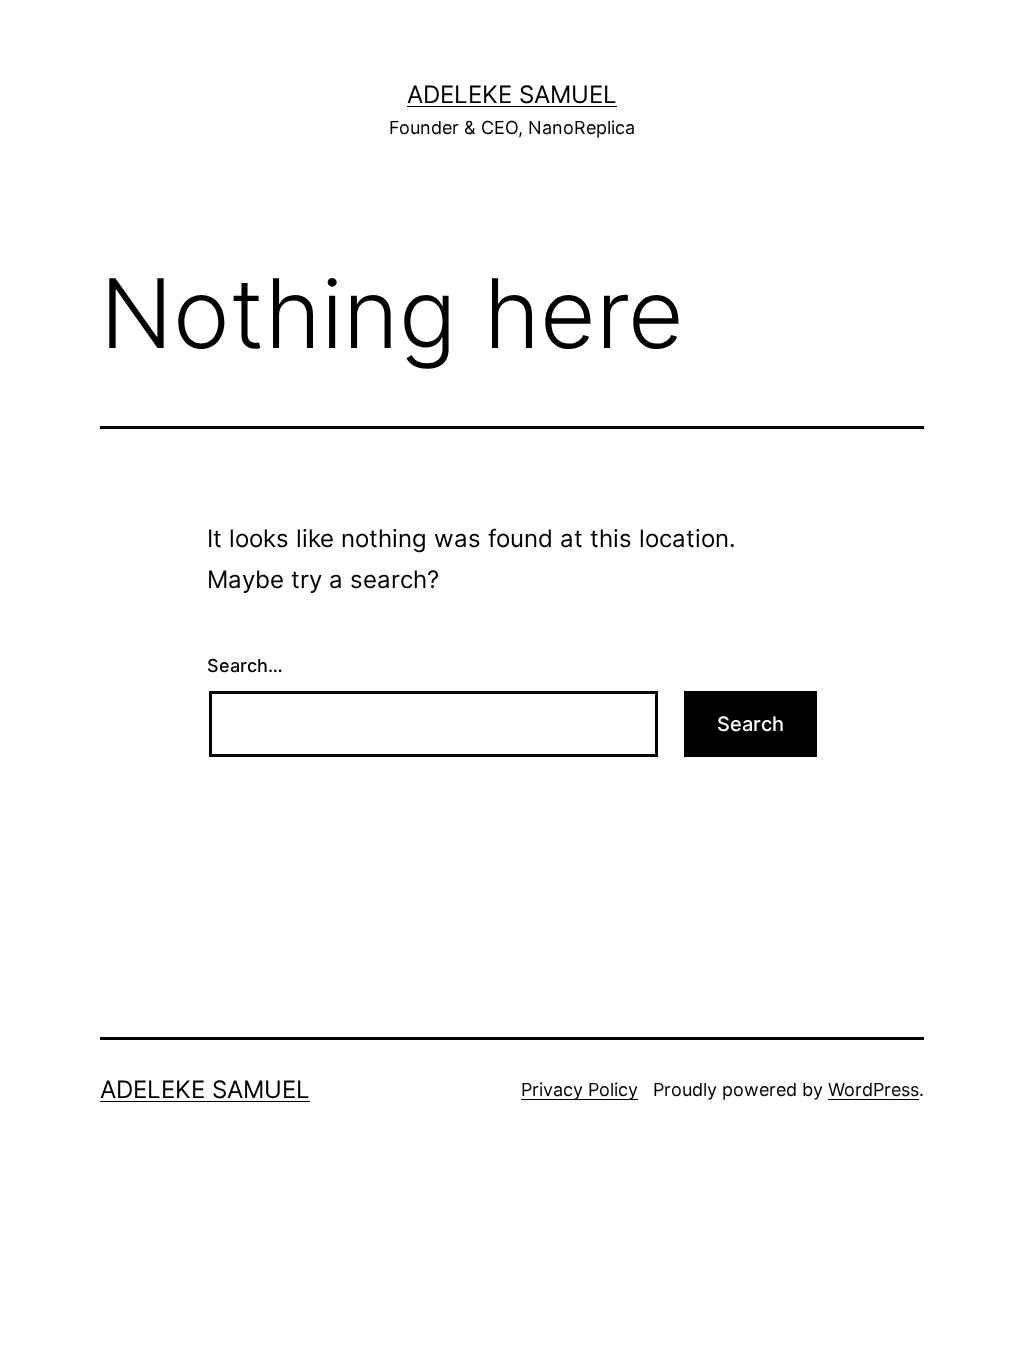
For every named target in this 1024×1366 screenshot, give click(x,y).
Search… (245, 665)
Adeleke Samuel (512, 94)
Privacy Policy (579, 1089)
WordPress (873, 1089)
